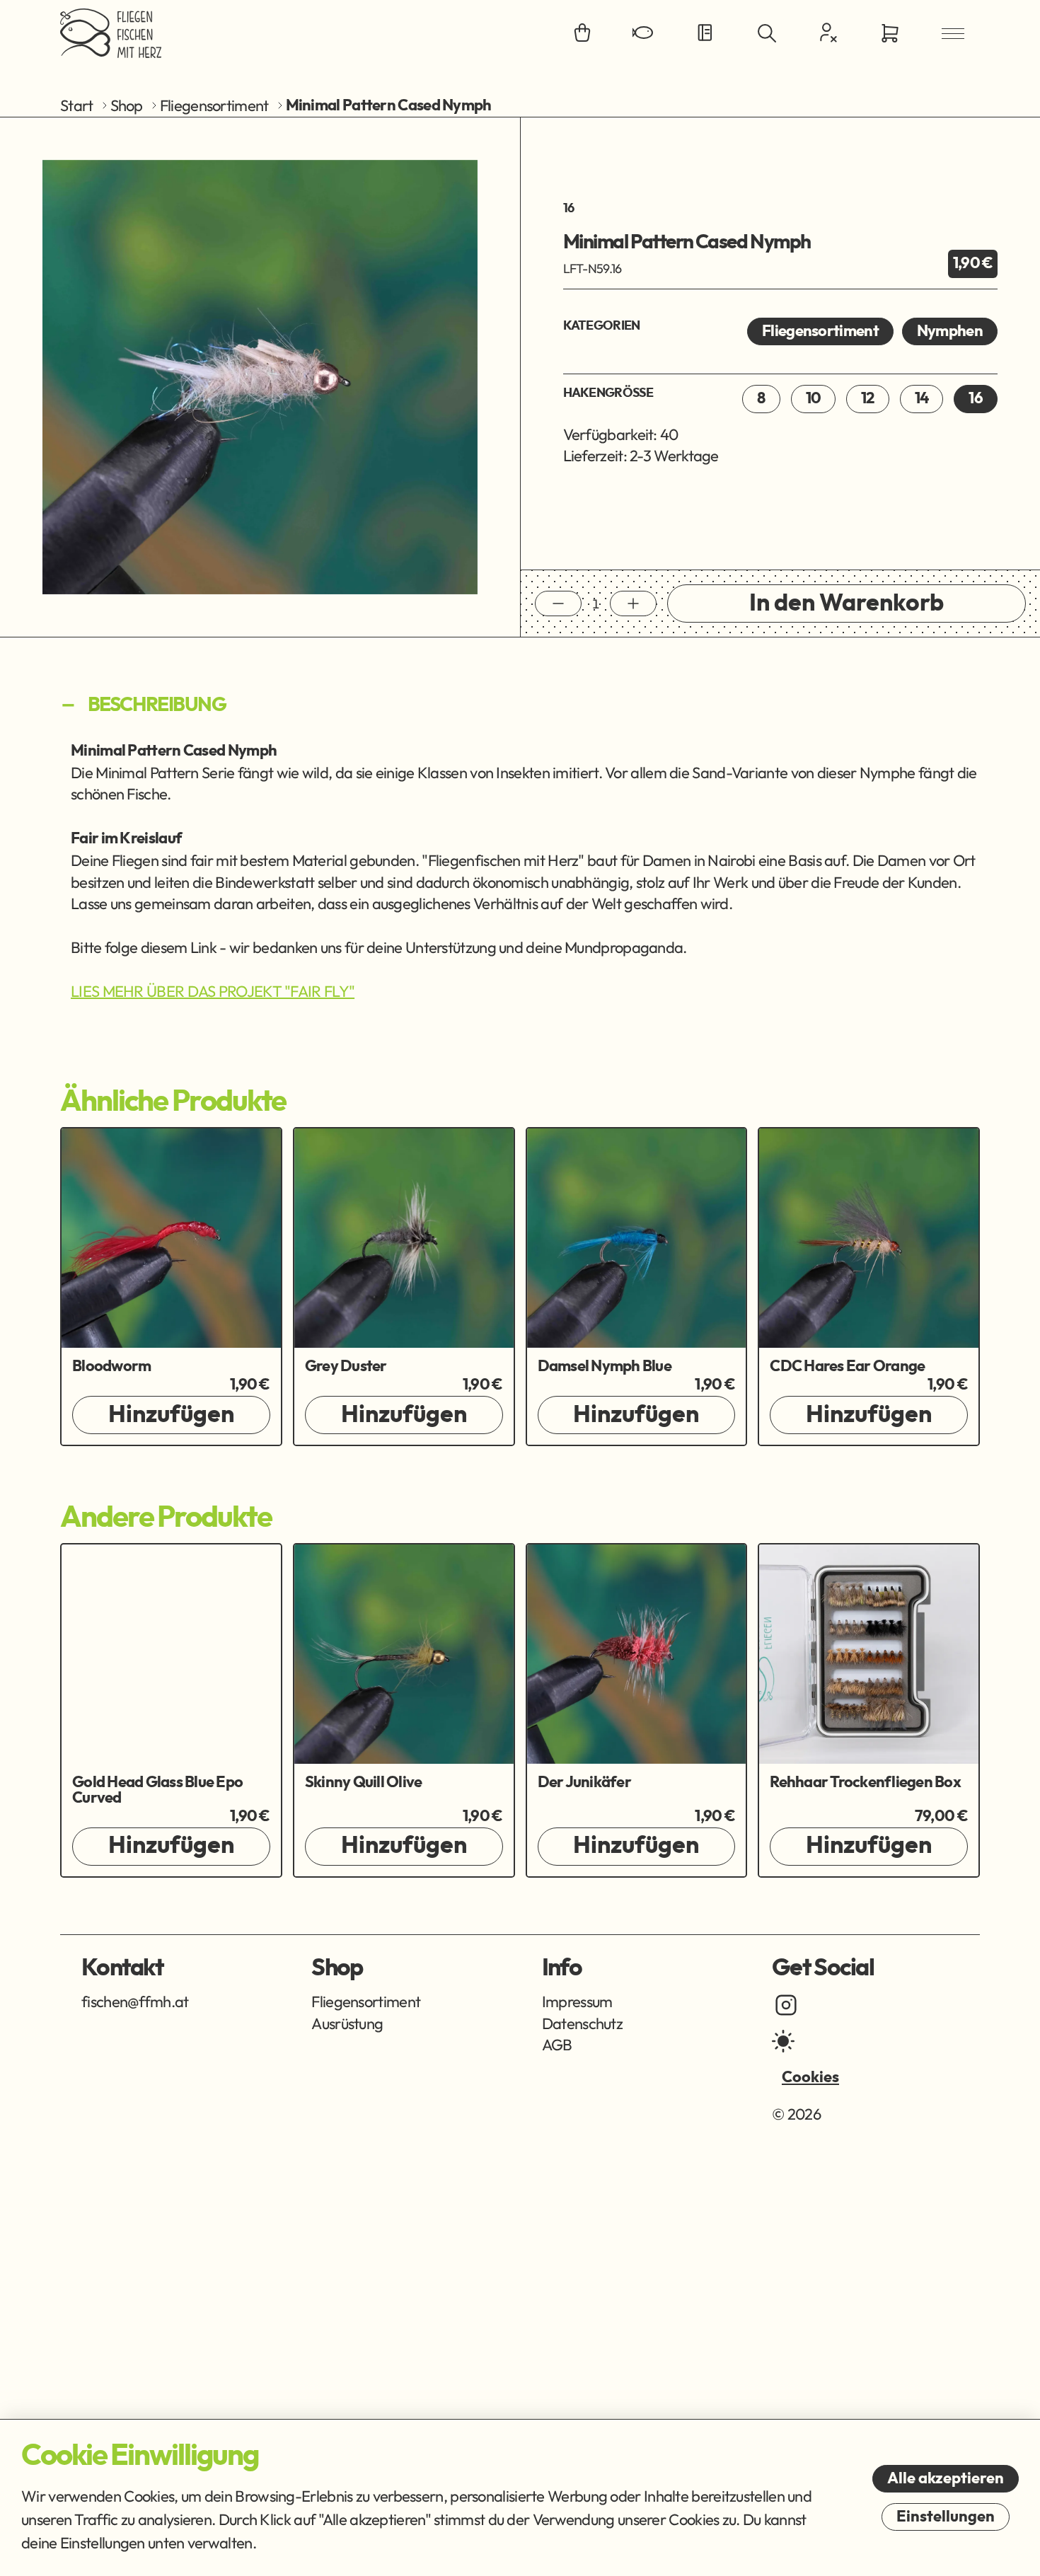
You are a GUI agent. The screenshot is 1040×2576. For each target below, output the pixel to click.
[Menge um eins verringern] (558, 603)
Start (77, 105)
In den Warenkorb (847, 603)
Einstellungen (946, 2517)
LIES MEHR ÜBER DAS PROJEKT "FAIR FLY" (213, 991)
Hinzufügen (171, 1415)
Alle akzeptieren (946, 2478)
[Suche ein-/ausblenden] (767, 34)
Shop (127, 105)
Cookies (810, 2077)
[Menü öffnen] (953, 34)
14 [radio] (922, 398)
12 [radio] (868, 398)
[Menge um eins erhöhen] (633, 603)
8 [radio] (761, 398)
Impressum (577, 2002)
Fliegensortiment (214, 105)
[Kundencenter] (828, 33)
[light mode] (783, 2041)
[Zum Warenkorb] (890, 34)
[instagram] (786, 2005)
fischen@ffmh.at (135, 2002)
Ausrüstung (347, 2023)
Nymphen (950, 331)
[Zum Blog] (705, 34)
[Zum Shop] (582, 34)
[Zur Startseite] (111, 33)
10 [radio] (814, 398)
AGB (557, 2045)
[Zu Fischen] (644, 34)
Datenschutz (582, 2023)
